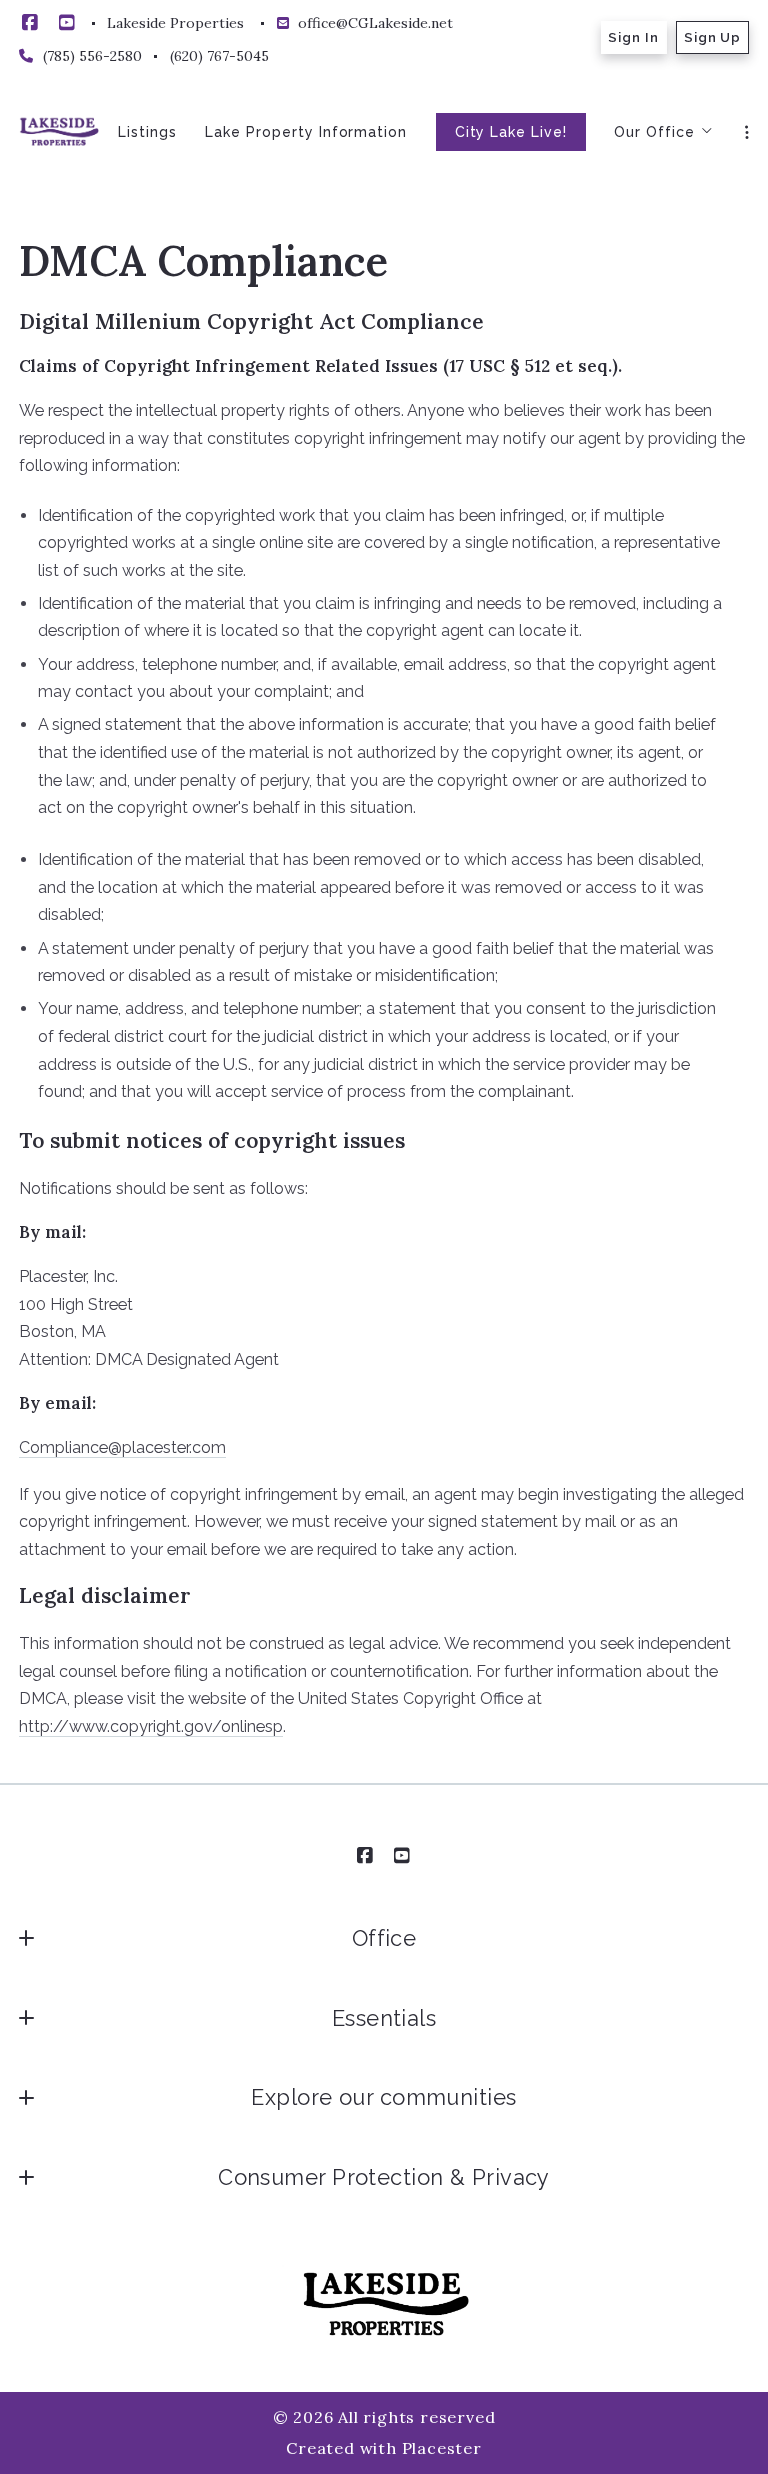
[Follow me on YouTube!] (67, 23)
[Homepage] (59, 132)
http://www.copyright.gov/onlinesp (151, 1726)
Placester (442, 2448)
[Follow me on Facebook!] (30, 23)
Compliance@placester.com (122, 1447)
